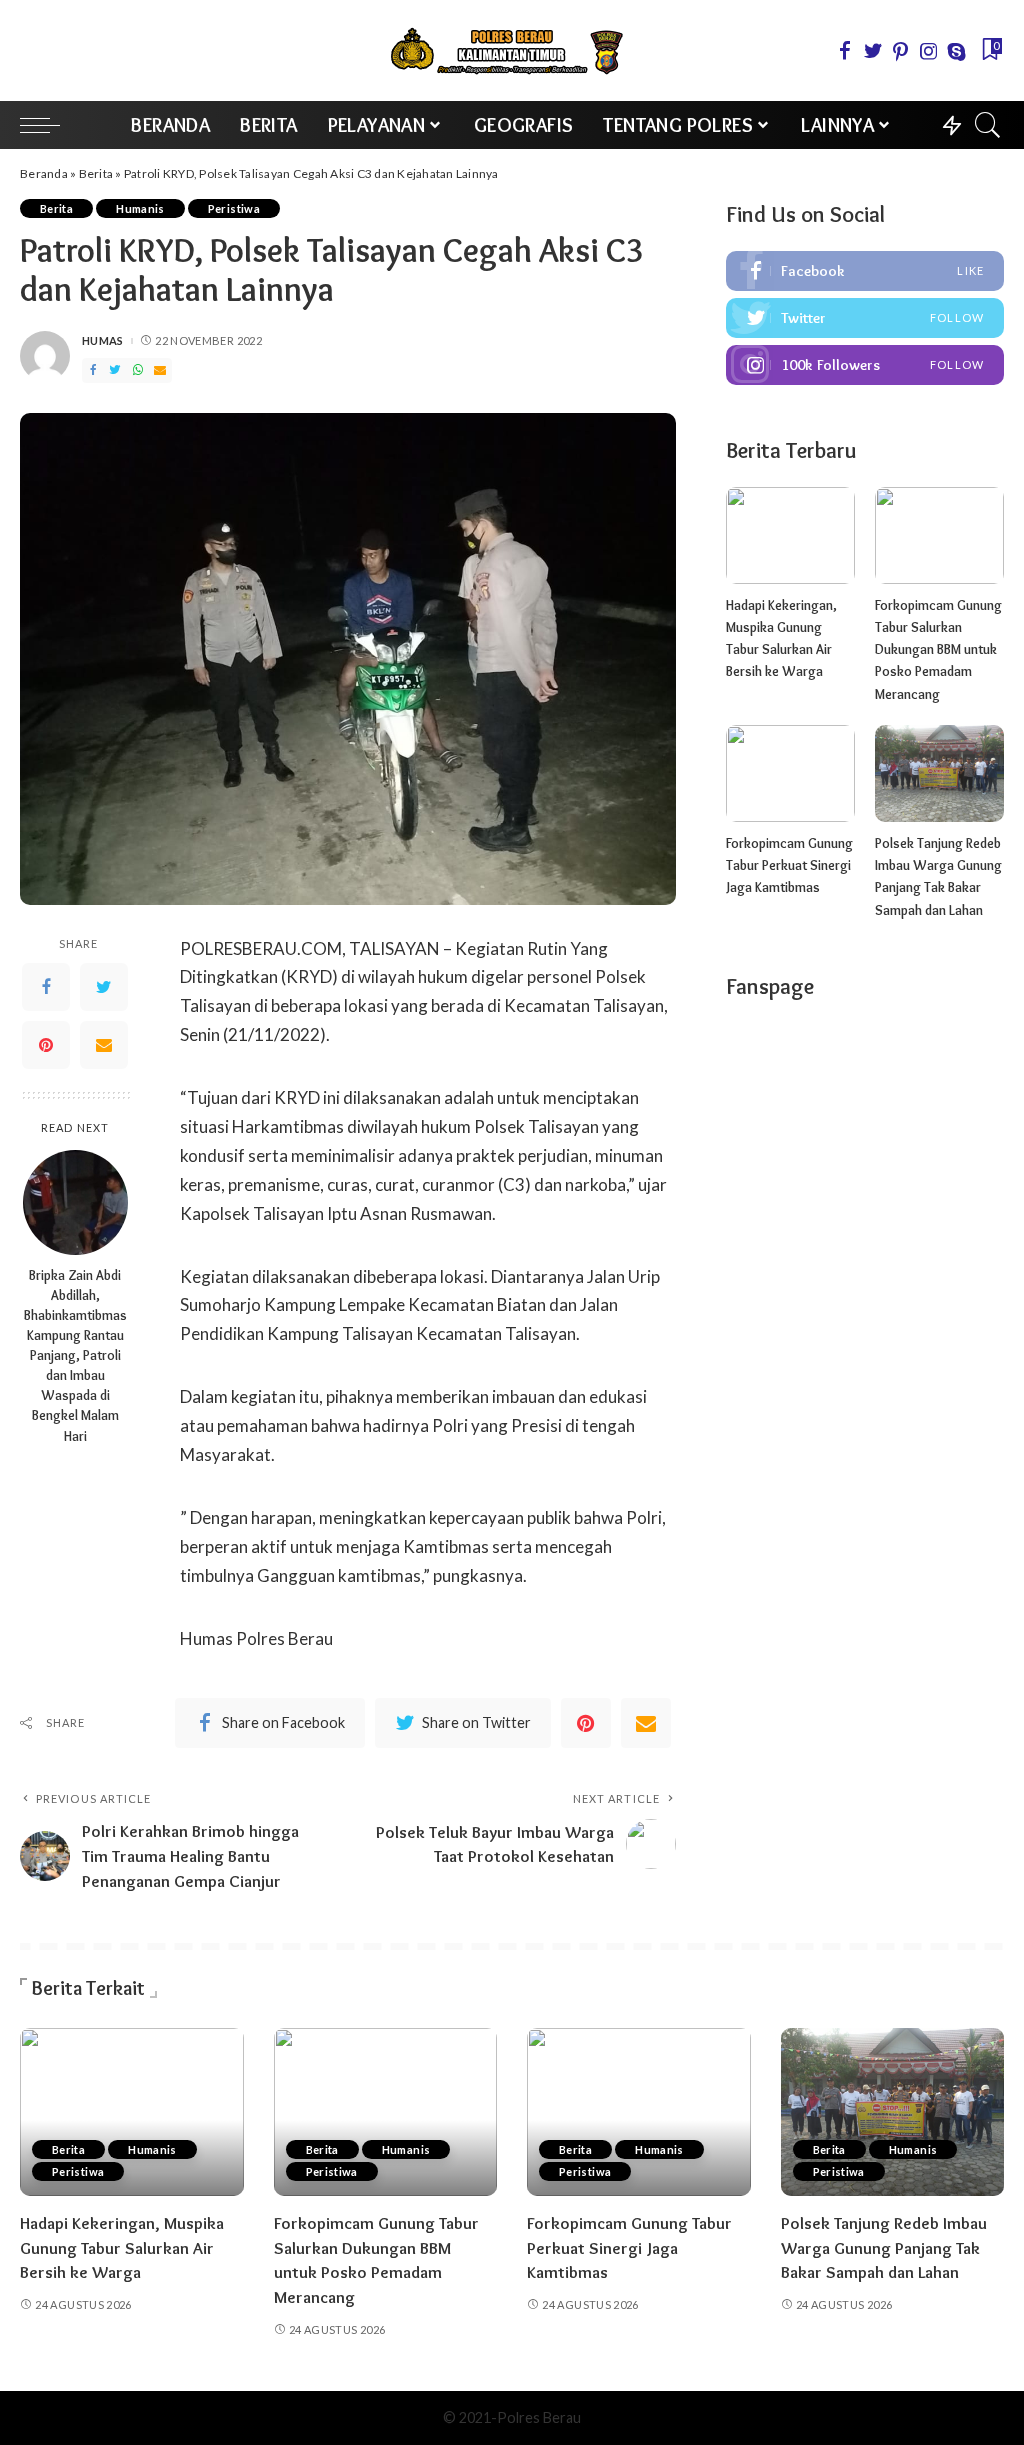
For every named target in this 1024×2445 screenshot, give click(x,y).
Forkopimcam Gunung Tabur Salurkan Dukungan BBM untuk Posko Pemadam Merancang (938, 649)
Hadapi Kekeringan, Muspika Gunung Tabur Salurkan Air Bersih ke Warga (122, 2247)
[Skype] (957, 51)
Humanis (140, 208)
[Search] (988, 125)
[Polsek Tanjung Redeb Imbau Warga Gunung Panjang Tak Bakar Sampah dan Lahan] (939, 773)
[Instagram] (929, 51)
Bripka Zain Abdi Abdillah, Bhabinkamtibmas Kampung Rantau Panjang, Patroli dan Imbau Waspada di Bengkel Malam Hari (75, 1355)
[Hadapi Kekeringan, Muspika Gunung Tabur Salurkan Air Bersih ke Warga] (790, 535)
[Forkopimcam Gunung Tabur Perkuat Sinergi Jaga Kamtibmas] (790, 773)
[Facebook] (845, 51)
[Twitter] (873, 51)
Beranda (44, 173)
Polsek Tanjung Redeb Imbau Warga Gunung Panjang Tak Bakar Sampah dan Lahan (884, 2247)
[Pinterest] (901, 51)
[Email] (160, 370)
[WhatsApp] (138, 370)
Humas (103, 340)
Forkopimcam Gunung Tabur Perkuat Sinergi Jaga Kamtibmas (789, 865)
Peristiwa (234, 208)
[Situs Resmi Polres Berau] (511, 50)
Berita (96, 173)
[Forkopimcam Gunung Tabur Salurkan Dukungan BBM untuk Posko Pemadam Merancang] (939, 535)
